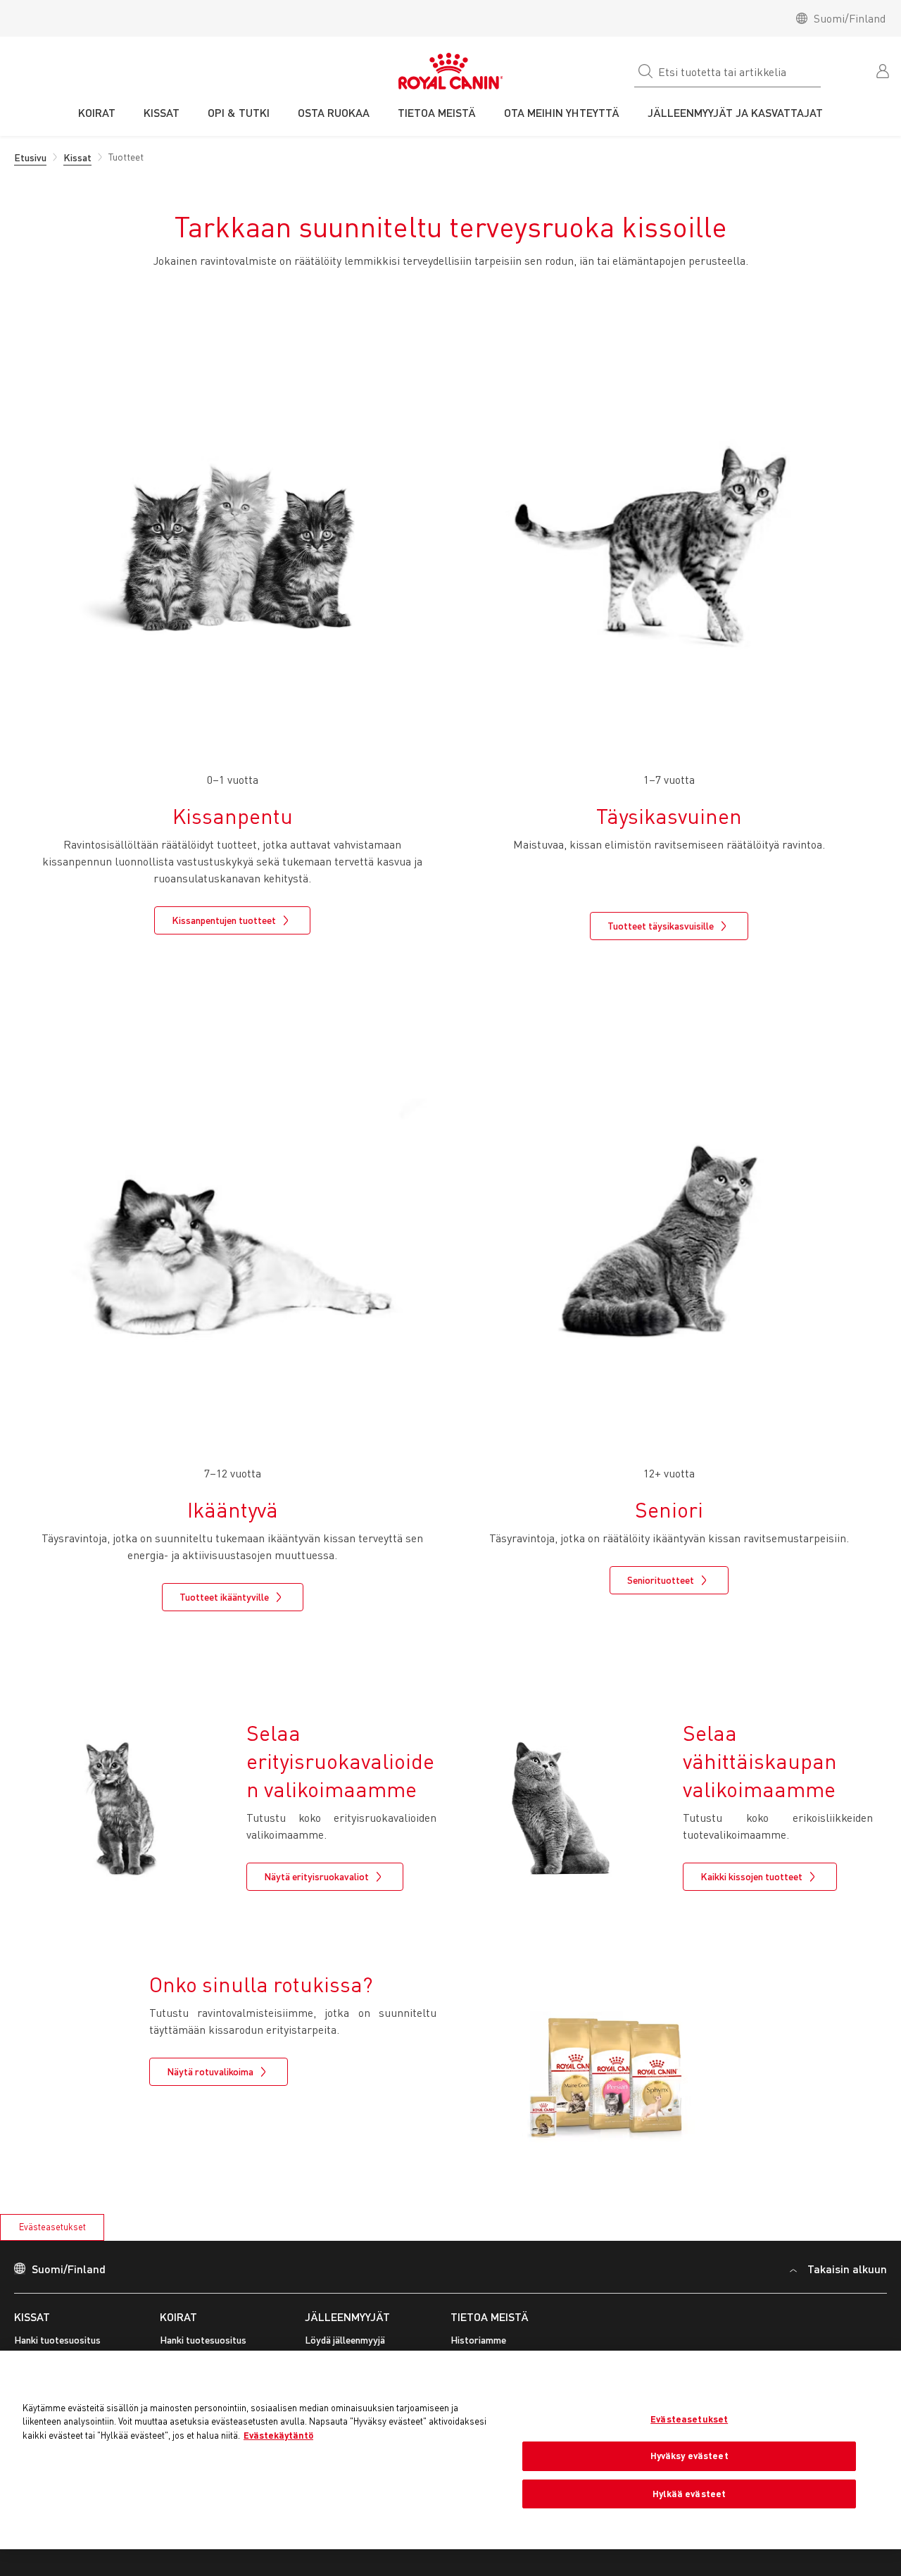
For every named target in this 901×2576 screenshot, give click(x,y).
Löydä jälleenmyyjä (345, 2340)
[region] (450, 2450)
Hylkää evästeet (689, 2494)
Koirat (178, 2316)
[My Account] (884, 70)
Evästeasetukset (52, 2227)
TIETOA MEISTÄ (490, 2316)
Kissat (32, 2316)
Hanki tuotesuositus (57, 2340)
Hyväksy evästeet (689, 2456)
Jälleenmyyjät (347, 2316)
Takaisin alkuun (847, 2269)
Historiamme (478, 2340)
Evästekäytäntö (278, 2435)
